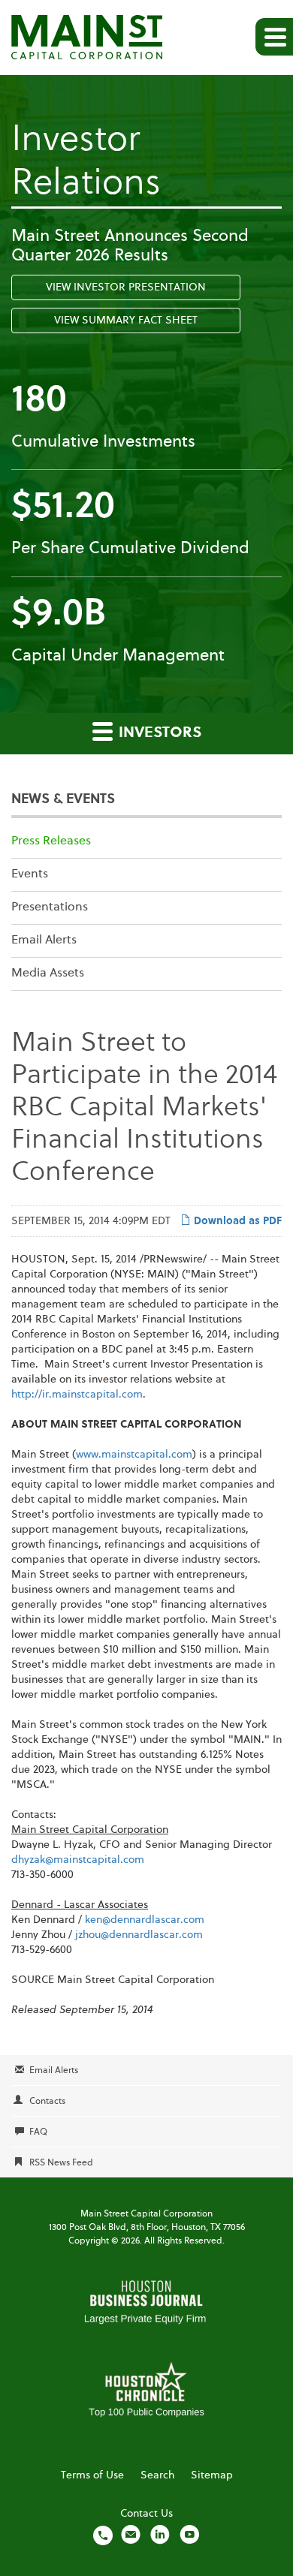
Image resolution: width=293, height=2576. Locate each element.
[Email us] (131, 2535)
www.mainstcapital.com (134, 1455)
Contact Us (146, 2514)
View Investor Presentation (126, 287)
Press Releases (51, 841)
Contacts (47, 2102)
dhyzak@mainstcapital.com (78, 1860)
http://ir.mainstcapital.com (77, 1395)
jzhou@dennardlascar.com (139, 1935)
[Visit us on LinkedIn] (160, 2535)
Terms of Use (92, 2475)
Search (157, 2475)
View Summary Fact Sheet (126, 320)
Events (30, 874)
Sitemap (212, 2475)
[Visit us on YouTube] (189, 2535)
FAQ (38, 2132)
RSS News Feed (61, 2163)
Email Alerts (44, 940)
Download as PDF (236, 1221)
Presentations (50, 907)
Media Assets (48, 974)
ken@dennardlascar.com (145, 1920)
